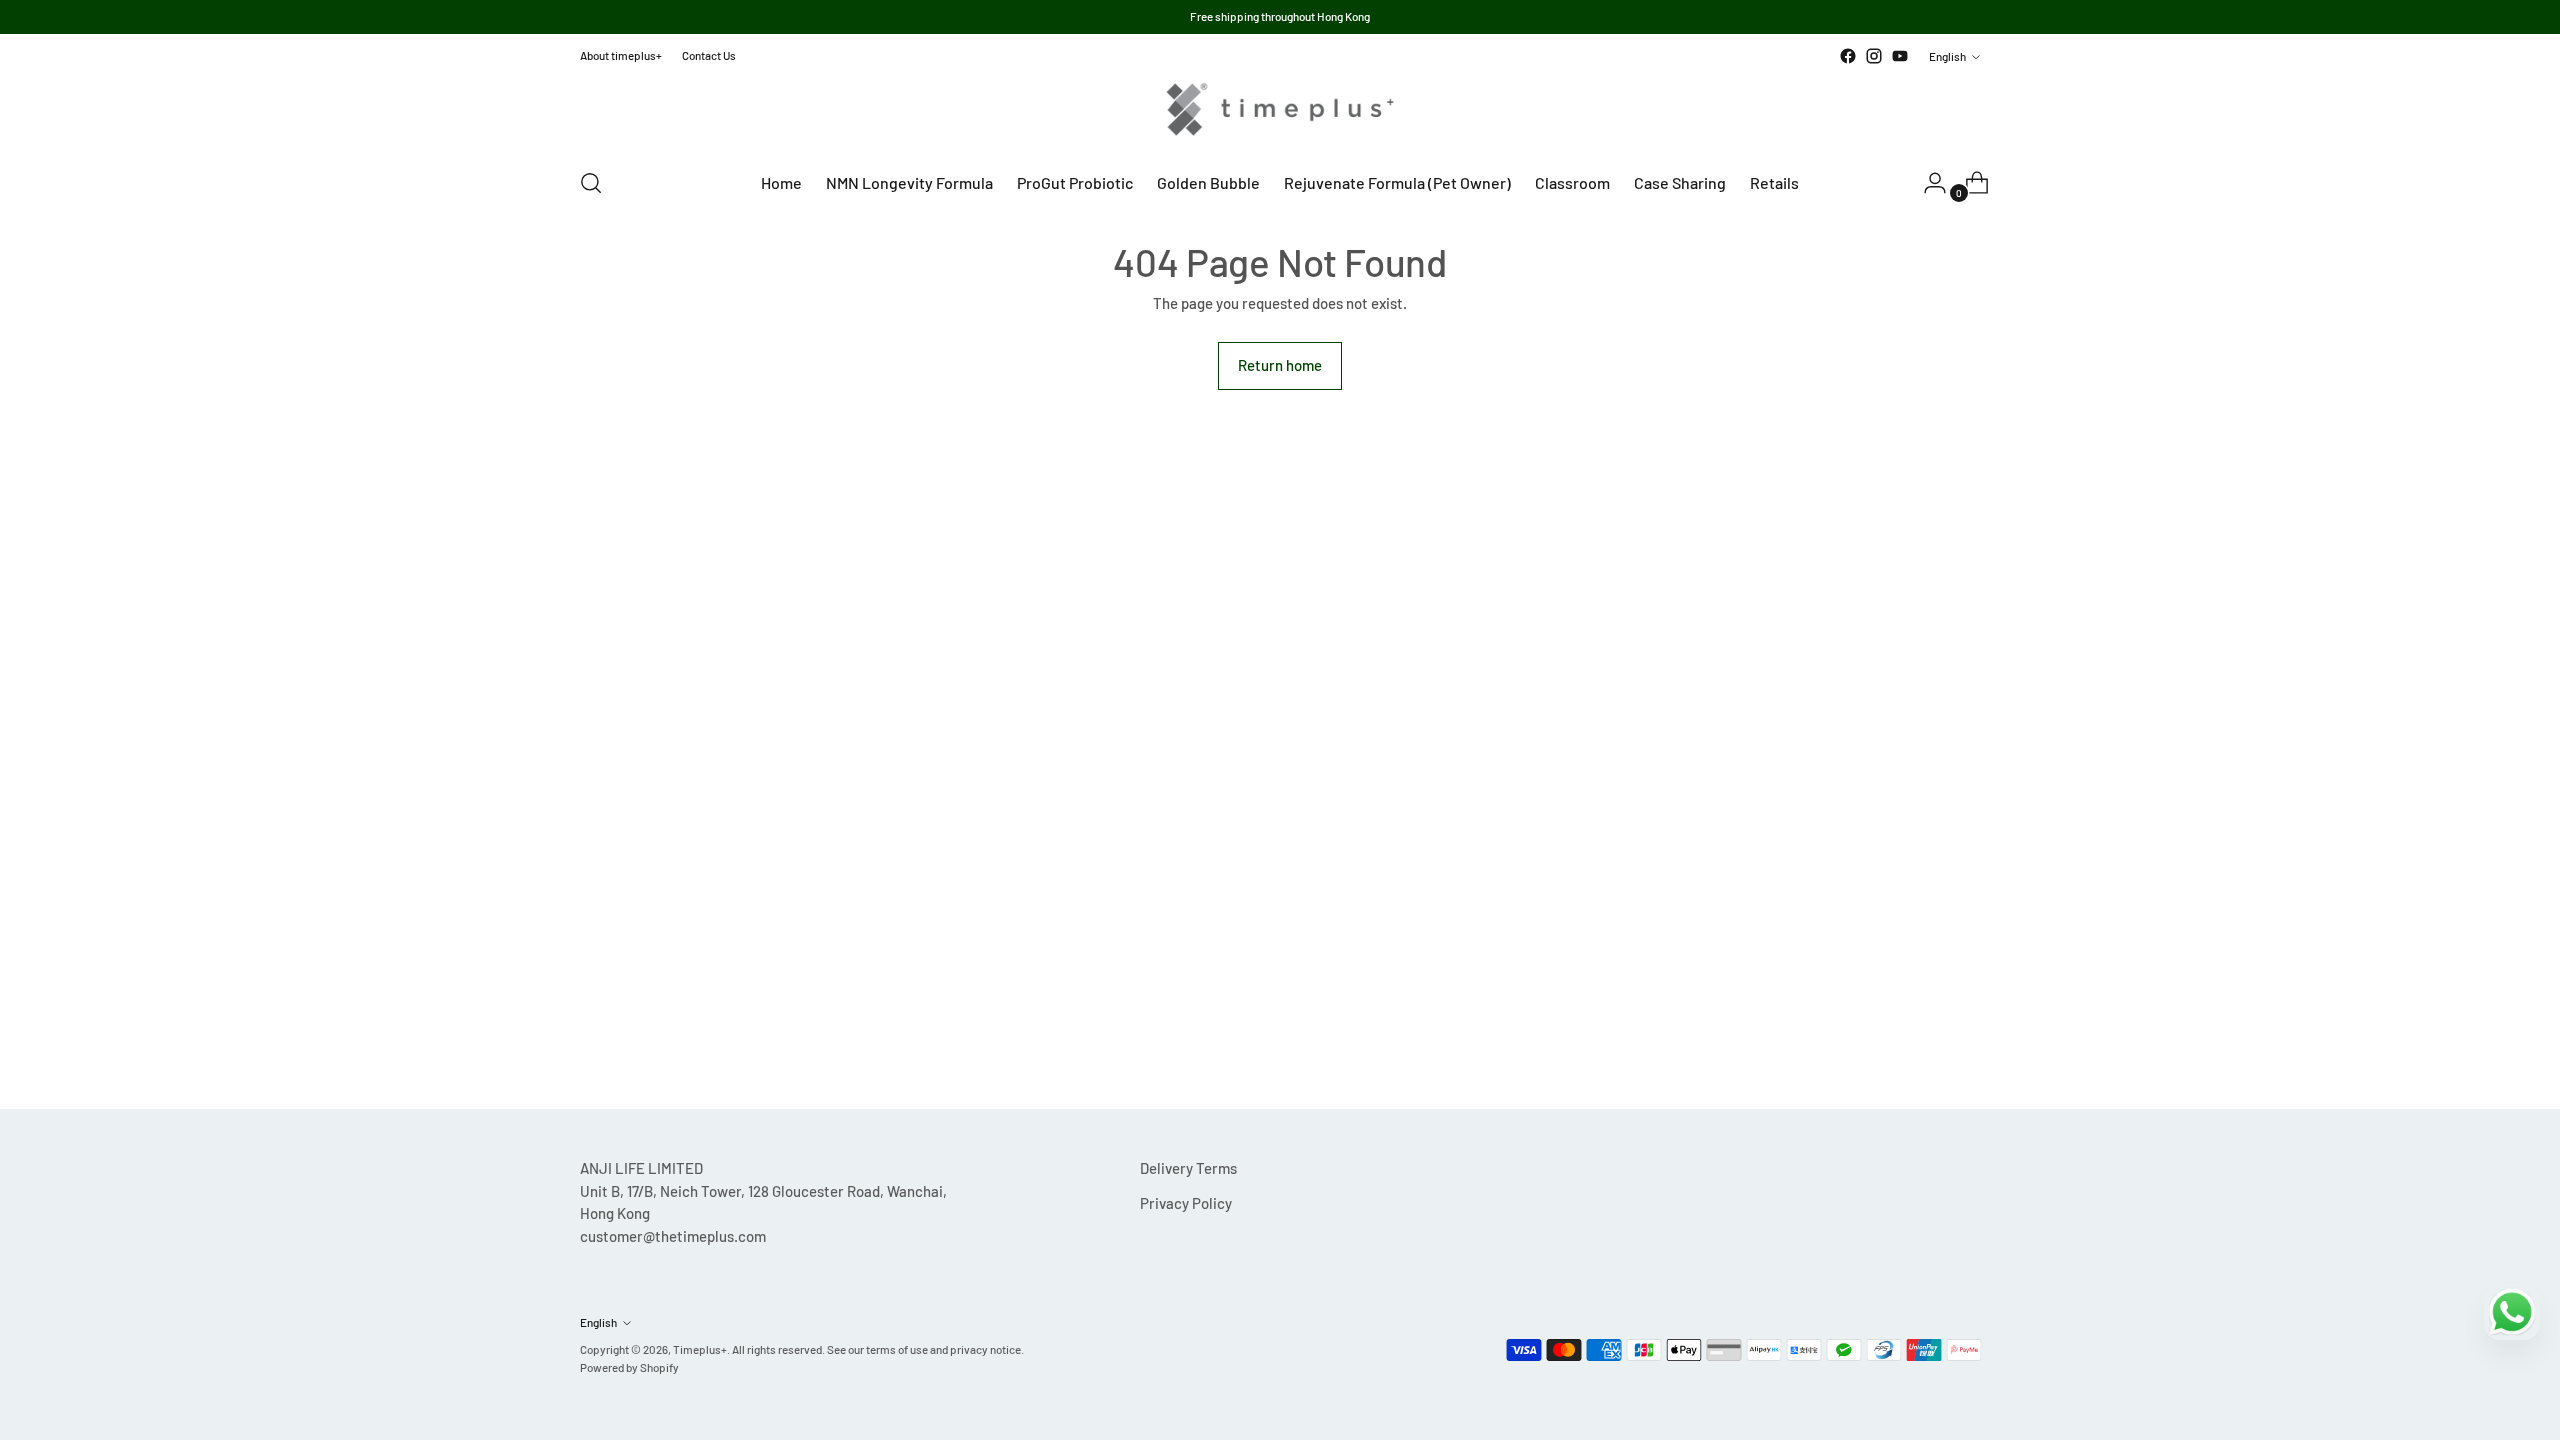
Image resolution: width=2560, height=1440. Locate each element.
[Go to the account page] (1927, 183)
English (1947, 56)
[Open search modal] (591, 183)
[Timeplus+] (1280, 109)
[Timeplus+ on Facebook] (1848, 56)
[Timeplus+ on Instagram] (1874, 56)
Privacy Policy (1186, 1203)
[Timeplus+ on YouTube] (1900, 56)
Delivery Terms (1188, 1168)
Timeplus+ (700, 1349)
